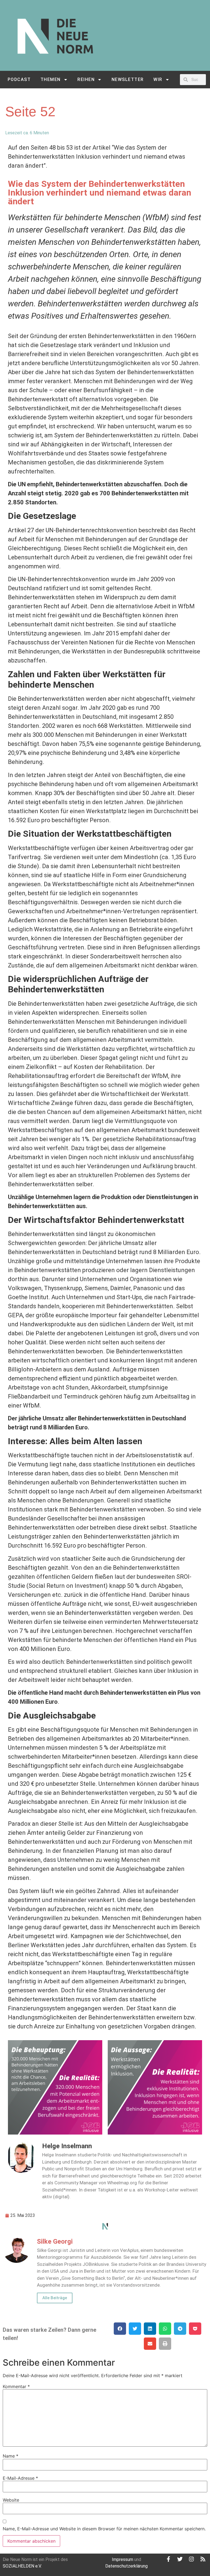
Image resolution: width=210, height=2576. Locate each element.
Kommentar (16, 2386)
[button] (120, 2329)
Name (11, 2456)
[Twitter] (180, 2559)
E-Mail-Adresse (20, 2478)
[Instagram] (191, 2559)
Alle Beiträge (55, 2298)
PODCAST (19, 79)
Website (11, 2500)
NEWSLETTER (128, 79)
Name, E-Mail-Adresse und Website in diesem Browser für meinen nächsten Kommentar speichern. (104, 2529)
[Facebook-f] (168, 2559)
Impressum (122, 2559)
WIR (158, 79)
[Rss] (203, 2559)
